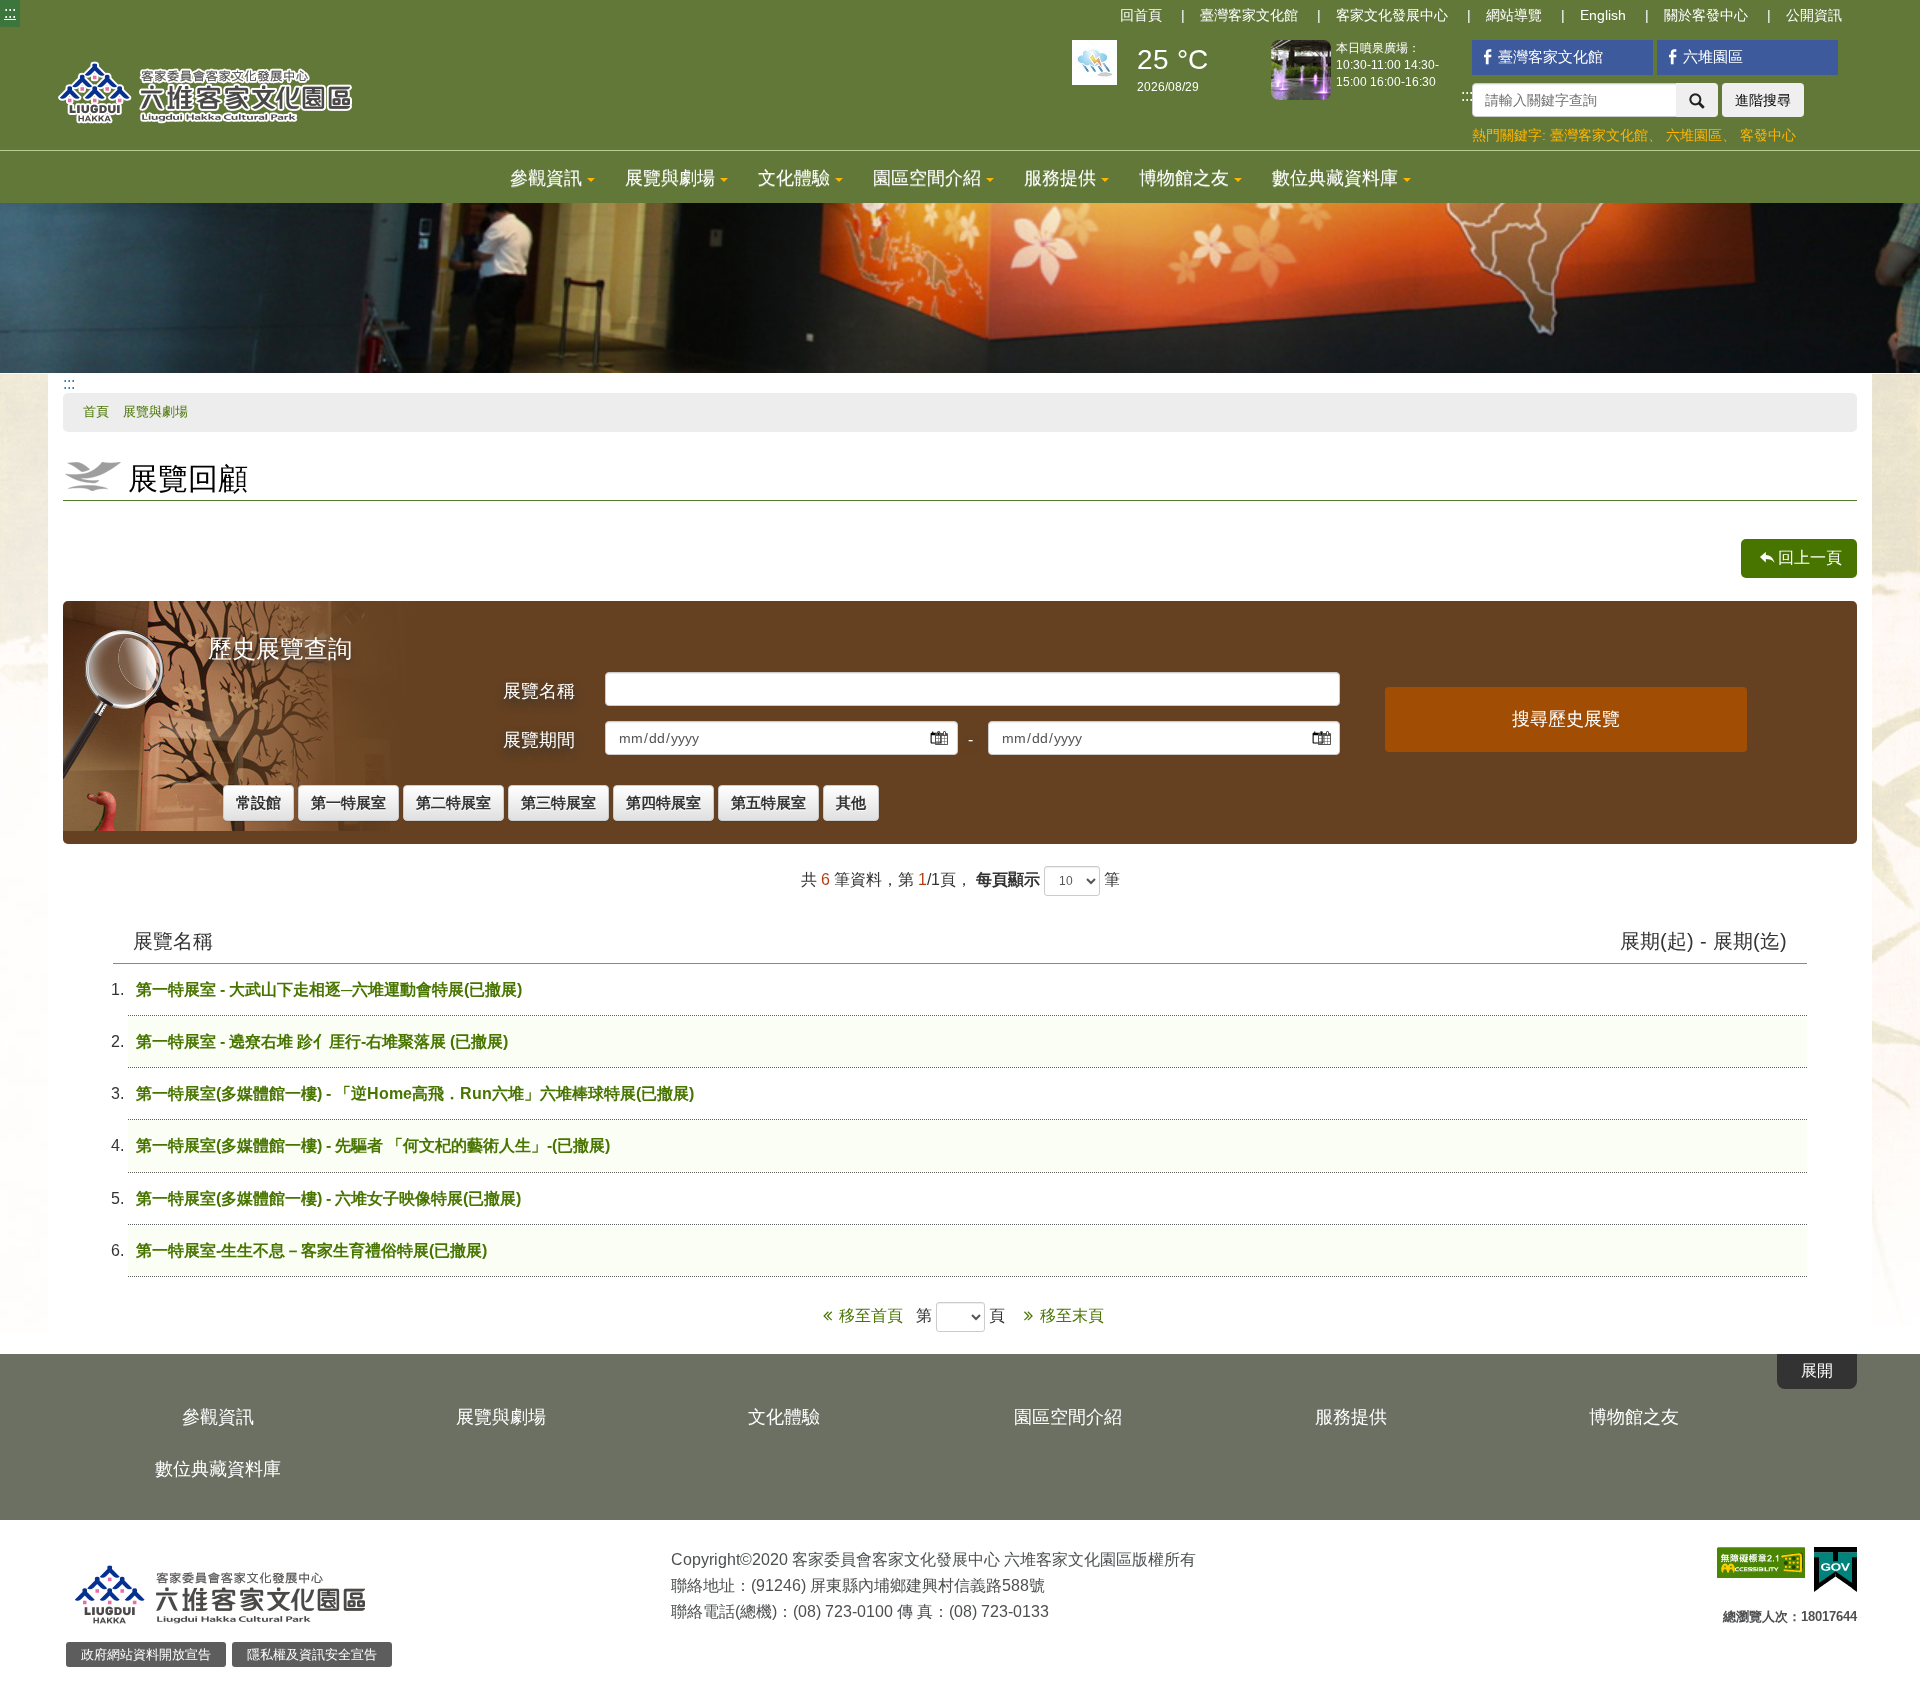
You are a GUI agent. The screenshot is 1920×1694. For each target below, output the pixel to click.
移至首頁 (873, 1315)
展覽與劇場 (670, 178)
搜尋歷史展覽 (1566, 719)
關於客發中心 (1706, 15)
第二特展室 (453, 802)
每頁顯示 (1008, 879)
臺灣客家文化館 (1249, 15)
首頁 (96, 411)
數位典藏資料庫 (1335, 178)
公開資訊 (1814, 15)
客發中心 (1768, 135)
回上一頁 (1810, 557)
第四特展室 (663, 802)
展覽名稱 (539, 691)
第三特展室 (558, 802)
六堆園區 (1713, 56)
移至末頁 (1072, 1315)
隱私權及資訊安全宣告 (312, 1654)
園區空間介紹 (927, 178)
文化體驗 (794, 178)
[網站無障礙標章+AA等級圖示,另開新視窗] (1761, 1562)
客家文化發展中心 (1392, 15)
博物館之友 (1184, 178)
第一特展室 (348, 802)
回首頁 (1141, 15)
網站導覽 (1514, 15)
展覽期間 (539, 740)
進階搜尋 (1763, 100)
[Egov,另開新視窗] (1835, 1569)
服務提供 (1060, 178)
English (1603, 15)
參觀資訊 (546, 178)
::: (10, 12)
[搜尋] (1697, 100)
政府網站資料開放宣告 (146, 1654)
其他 (851, 802)
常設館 (258, 802)
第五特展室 (768, 802)
